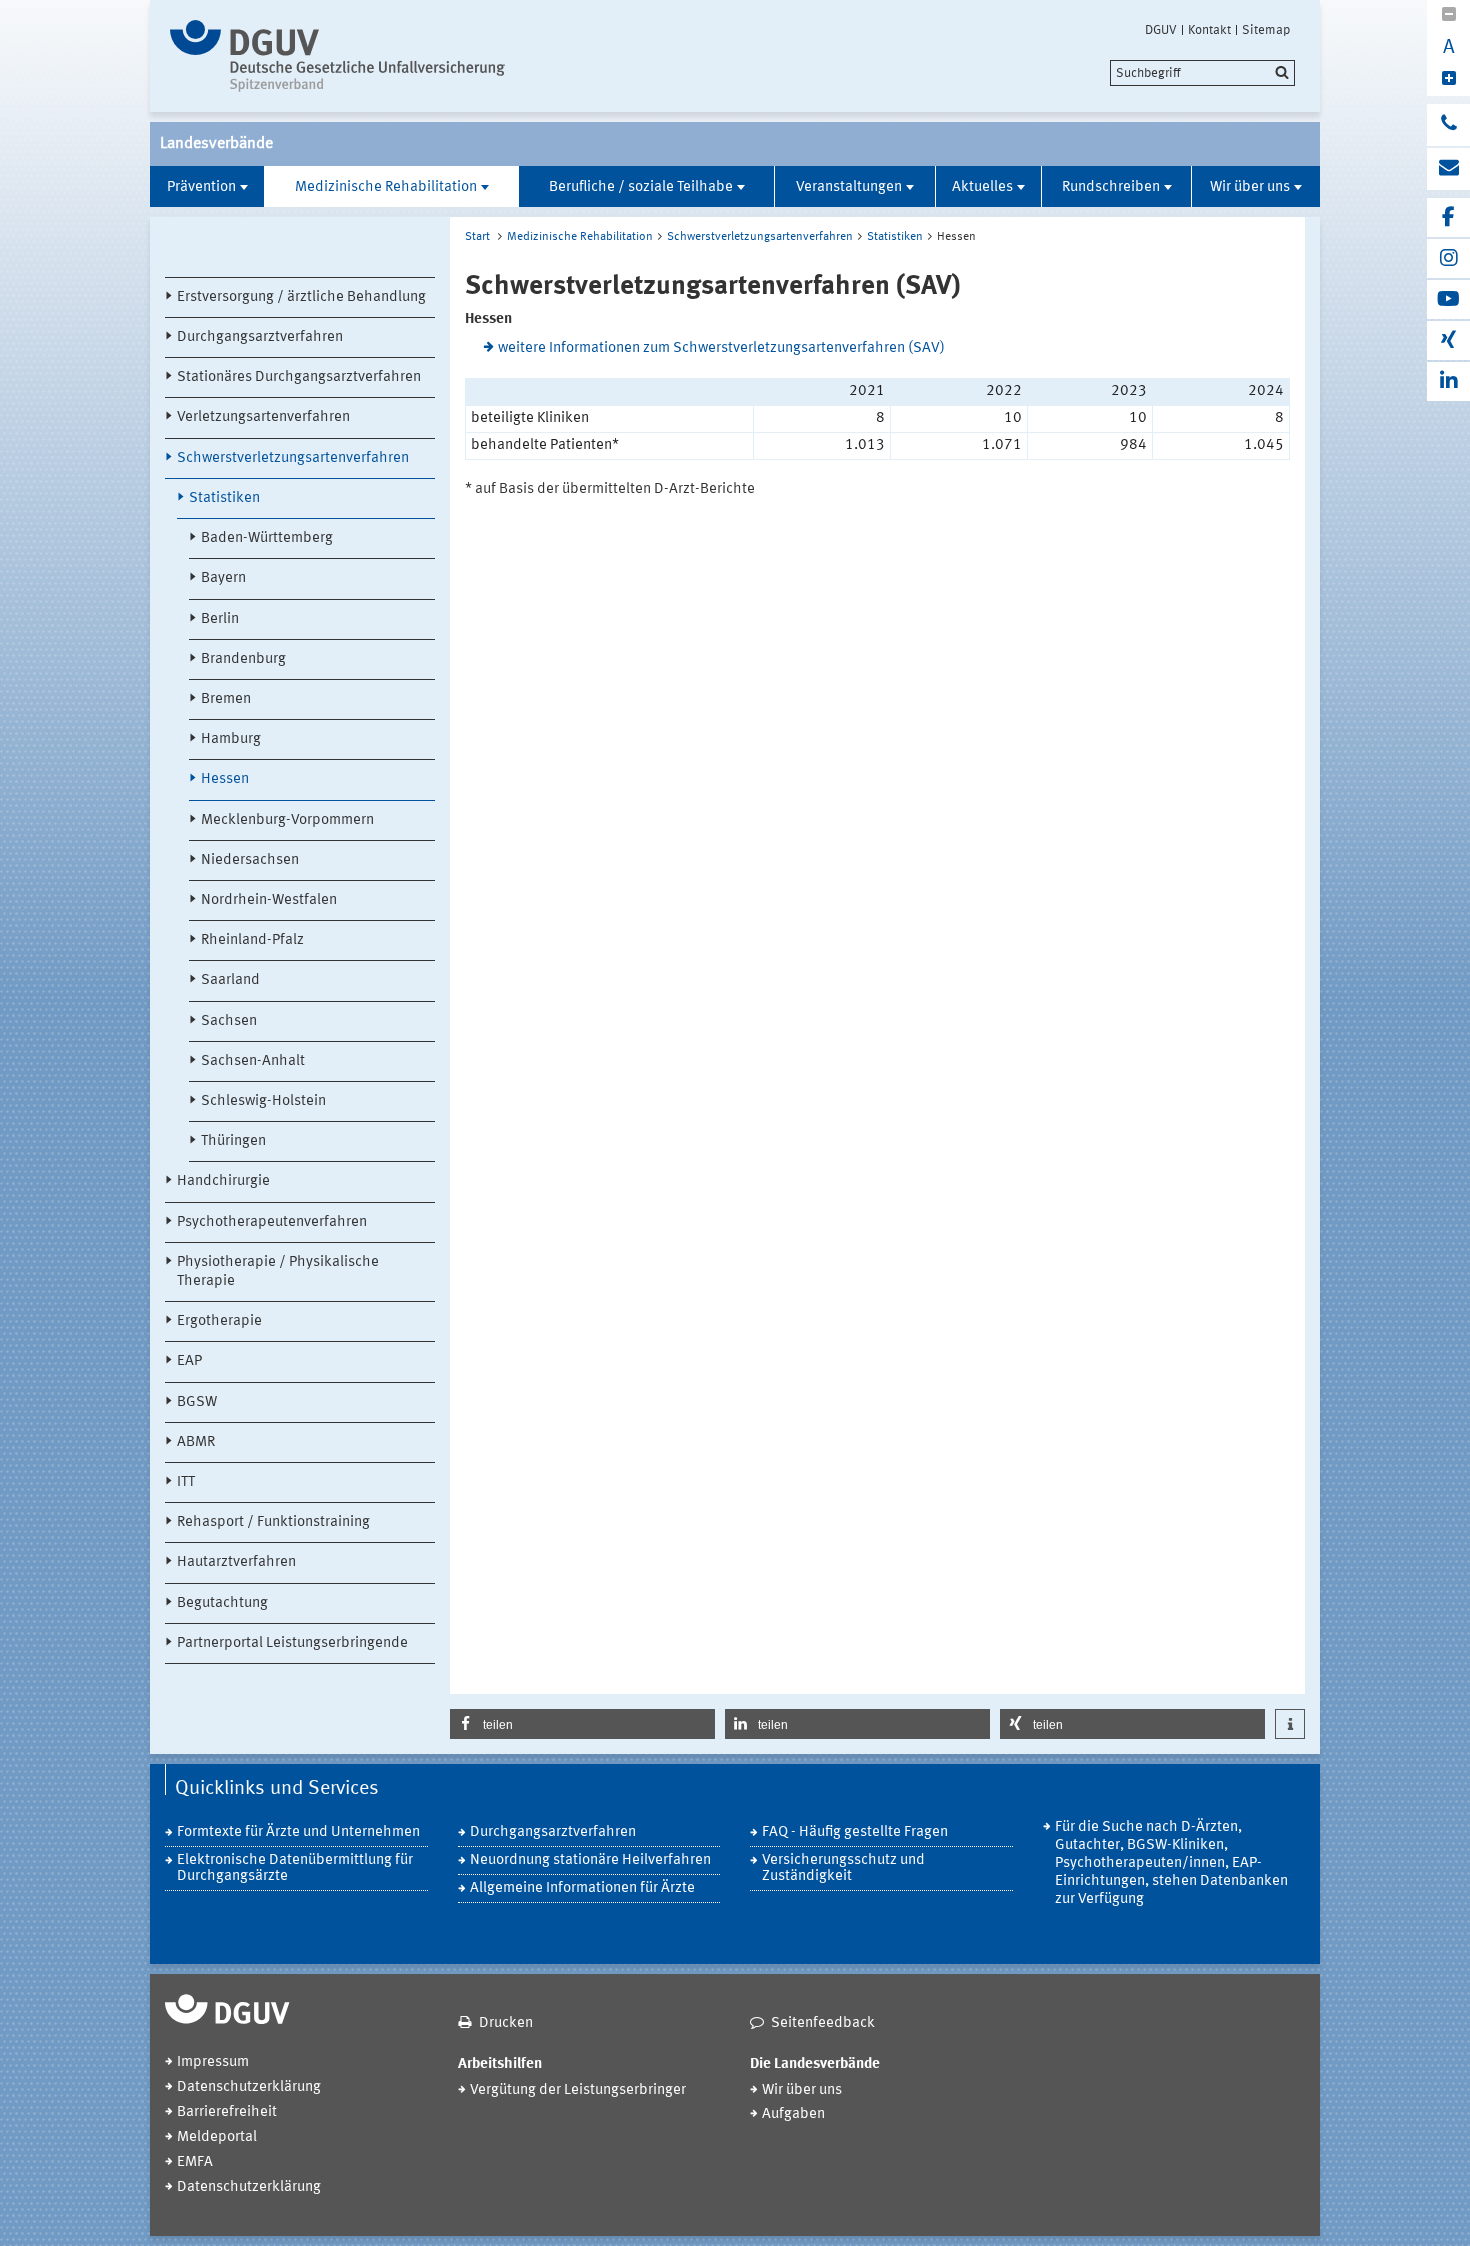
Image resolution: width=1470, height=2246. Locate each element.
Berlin (220, 619)
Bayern (223, 578)
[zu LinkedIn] (1448, 381)
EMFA (195, 2162)
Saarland (230, 980)
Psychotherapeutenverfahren (272, 1222)
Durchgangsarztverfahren (260, 337)
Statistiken (224, 498)
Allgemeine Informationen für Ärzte (582, 1888)
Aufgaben (793, 2114)
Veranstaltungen (849, 187)
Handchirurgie (223, 1181)
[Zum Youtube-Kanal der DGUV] (1448, 299)
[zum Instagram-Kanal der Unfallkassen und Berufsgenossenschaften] (1448, 258)
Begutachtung (222, 1603)
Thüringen (233, 1141)
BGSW (197, 1402)
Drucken (506, 2023)
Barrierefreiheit (227, 2112)
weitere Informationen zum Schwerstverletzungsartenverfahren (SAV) (721, 348)
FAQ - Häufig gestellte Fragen (855, 1832)
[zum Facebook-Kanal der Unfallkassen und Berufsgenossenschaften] (1448, 217)
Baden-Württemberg (267, 538)
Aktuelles (982, 187)
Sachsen (229, 1021)
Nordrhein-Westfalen (269, 900)
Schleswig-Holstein (263, 1101)
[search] (1202, 73)
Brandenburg (243, 659)
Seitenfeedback (823, 2023)
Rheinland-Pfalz (252, 940)
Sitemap (1266, 30)
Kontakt (1209, 30)
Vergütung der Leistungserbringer (578, 2090)
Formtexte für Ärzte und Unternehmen (298, 1832)
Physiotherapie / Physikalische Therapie (278, 1272)
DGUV (1161, 30)
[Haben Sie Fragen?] (1448, 125)
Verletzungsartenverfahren (263, 417)
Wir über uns (1250, 187)
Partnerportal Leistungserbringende (292, 1643)
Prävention (201, 187)
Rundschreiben (1111, 187)
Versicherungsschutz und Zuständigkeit (843, 1868)
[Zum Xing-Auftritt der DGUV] (1448, 340)
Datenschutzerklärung (249, 2087)
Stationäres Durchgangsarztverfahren (299, 377)
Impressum (213, 2062)
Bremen (226, 699)
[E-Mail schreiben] (1448, 169)
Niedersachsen (250, 860)
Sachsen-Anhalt (253, 1061)
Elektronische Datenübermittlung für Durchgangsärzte (295, 1868)
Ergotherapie (219, 1321)
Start (477, 237)
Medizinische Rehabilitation (386, 187)
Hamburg (231, 739)
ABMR (196, 1442)
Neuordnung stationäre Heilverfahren (590, 1860)
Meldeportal (217, 2137)
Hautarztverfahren (236, 1562)
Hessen (225, 779)
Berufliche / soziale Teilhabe (641, 187)
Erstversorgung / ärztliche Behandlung (301, 297)
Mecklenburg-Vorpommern (287, 820)
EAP (189, 1361)
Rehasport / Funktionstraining (273, 1522)
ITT (186, 1482)
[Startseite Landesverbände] (337, 56)
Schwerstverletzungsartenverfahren (293, 458)
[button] (582, 1724)
